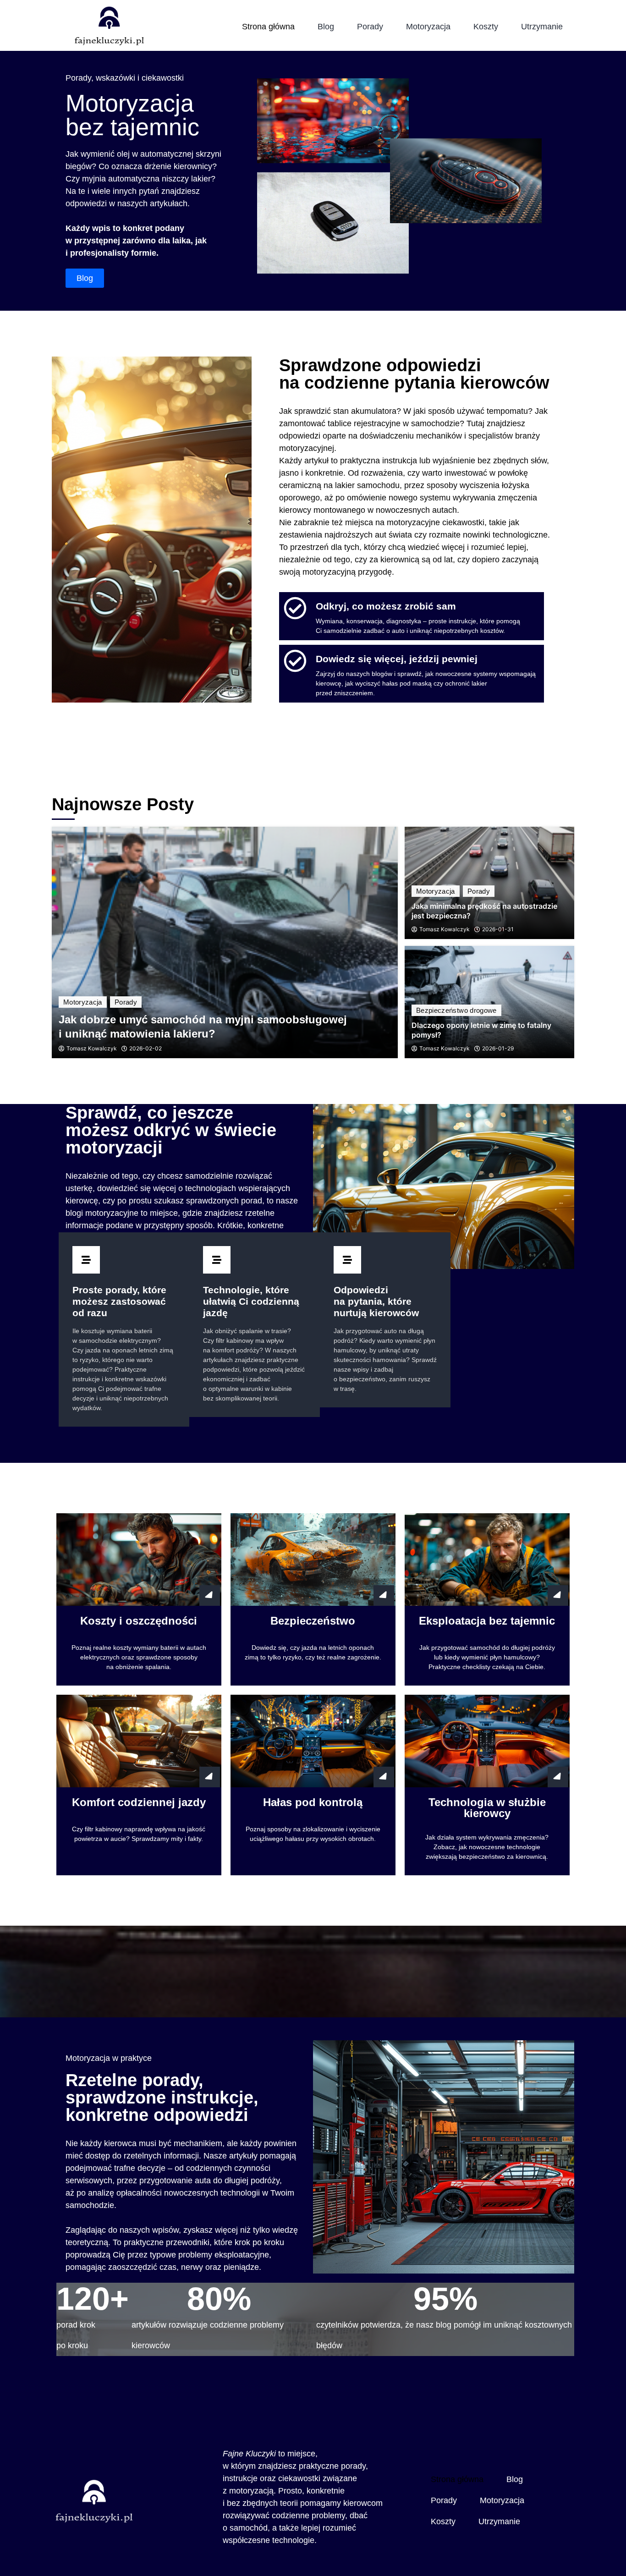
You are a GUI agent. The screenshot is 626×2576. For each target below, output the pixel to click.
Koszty (486, 27)
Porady (370, 27)
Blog (326, 27)
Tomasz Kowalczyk (92, 1049)
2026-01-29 (498, 1049)
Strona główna (268, 27)
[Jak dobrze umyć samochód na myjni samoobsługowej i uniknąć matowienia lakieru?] (225, 942)
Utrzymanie (542, 27)
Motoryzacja (428, 27)
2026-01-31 (498, 929)
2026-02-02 (146, 1049)
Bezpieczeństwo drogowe (456, 1010)
